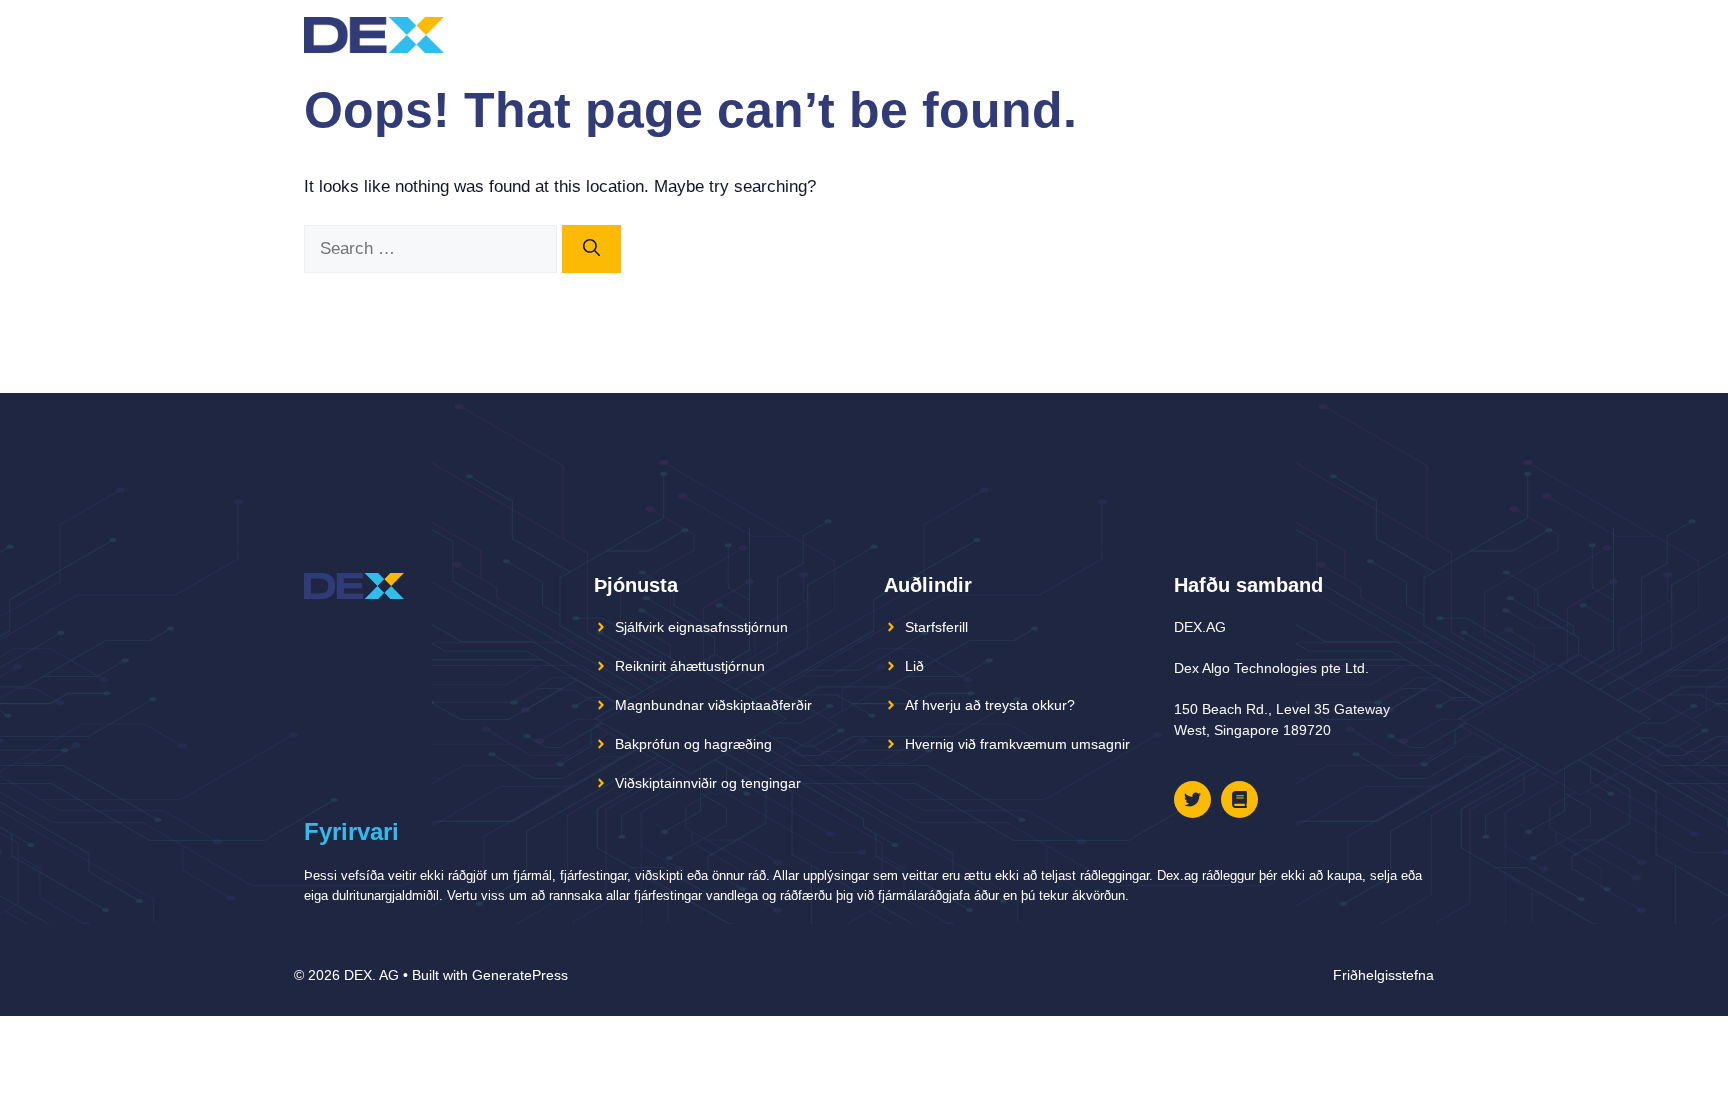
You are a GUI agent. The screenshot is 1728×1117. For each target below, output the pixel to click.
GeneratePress (520, 975)
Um (1076, 34)
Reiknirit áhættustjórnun (690, 666)
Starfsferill (936, 627)
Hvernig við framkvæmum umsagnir (1017, 744)
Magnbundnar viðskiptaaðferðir (713, 705)
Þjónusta (1188, 34)
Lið (1118, 34)
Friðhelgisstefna (1383, 975)
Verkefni (983, 34)
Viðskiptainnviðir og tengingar (708, 783)
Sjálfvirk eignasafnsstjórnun (701, 627)
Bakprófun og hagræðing (693, 744)
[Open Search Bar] (1407, 35)
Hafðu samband (1314, 34)
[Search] (591, 249)
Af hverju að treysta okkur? (990, 705)
